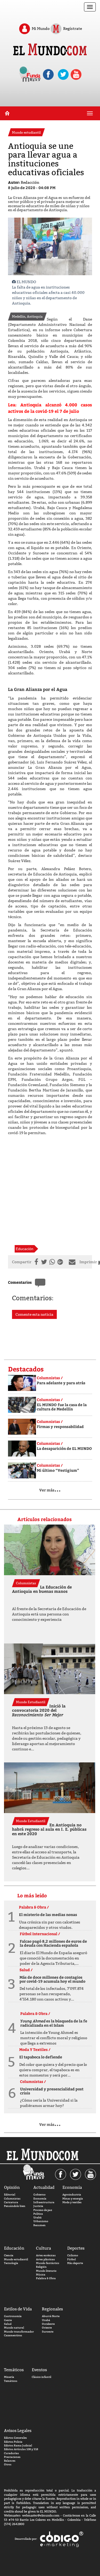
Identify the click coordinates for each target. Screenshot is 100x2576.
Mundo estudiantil (16, 2259)
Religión (41, 2267)
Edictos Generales (15, 2438)
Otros (8, 2464)
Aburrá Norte (51, 2316)
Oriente (47, 2328)
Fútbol (71, 2259)
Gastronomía (13, 2316)
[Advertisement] (50, 1190)
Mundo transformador (19, 2332)
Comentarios (20, 1282)
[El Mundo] (50, 50)
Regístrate (72, 28)
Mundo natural (14, 2328)
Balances (10, 2461)
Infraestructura (44, 2202)
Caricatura (11, 2202)
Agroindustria (72, 2195)
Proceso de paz (43, 2210)
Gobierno (39, 2195)
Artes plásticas (45, 2259)
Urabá (37, 2217)
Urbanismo (41, 2221)
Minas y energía (73, 2199)
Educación (25, 1249)
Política (38, 2214)
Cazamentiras (13, 2335)
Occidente (48, 2324)
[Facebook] (35, 1262)
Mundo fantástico (48, 2263)
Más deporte (75, 2263)
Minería (9, 2377)
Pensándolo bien (15, 2206)
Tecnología (11, 2263)
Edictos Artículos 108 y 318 (21, 2449)
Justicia (38, 2206)
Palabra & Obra (46, 2278)
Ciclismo (73, 2255)
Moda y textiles (72, 2202)
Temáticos (11, 2381)
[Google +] (61, 1262)
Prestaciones (12, 2457)
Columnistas (12, 2199)
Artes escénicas (46, 2255)
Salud (8, 2324)
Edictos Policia (13, 2442)
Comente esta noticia (34, 1314)
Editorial (10, 2195)
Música (41, 2275)
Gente (8, 2320)
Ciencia (9, 2255)
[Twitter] (43, 1262)
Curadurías (11, 2453)
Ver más (50, 1490)
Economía (40, 2199)
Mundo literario (46, 2271)
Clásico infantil (41, 2377)
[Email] (73, 1262)
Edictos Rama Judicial (18, 2445)
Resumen (39, 2225)
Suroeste (48, 2332)
